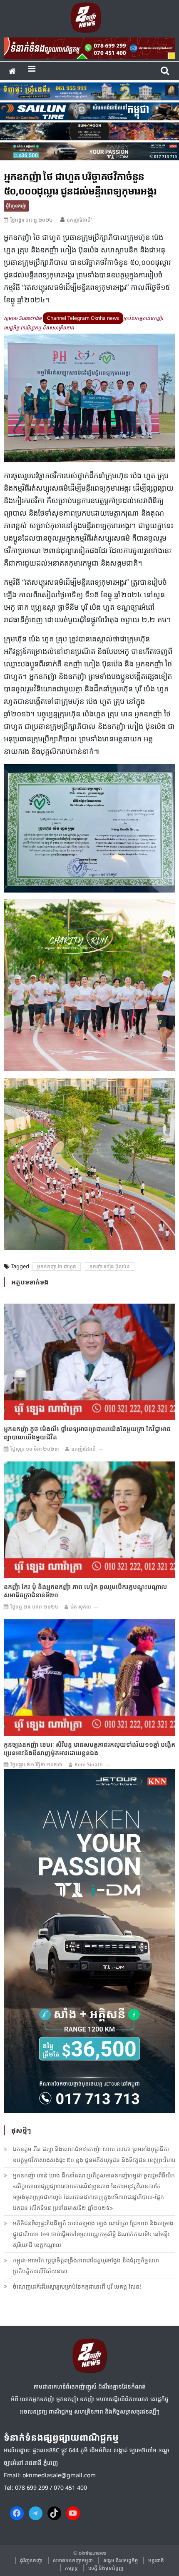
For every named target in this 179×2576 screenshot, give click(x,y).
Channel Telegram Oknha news (83, 318)
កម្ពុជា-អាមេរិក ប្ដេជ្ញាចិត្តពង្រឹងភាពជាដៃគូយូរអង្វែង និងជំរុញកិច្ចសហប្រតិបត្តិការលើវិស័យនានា (86, 2266)
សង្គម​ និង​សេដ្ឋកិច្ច (121, 2560)
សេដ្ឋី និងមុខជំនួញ (106, 2568)
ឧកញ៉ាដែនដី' (79, 220)
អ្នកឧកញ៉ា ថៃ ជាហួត (57, 1266)
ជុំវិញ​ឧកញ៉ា (16, 206)
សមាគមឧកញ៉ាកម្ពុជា (73, 2560)
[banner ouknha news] (90, 47)
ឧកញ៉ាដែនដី (83, 1449)
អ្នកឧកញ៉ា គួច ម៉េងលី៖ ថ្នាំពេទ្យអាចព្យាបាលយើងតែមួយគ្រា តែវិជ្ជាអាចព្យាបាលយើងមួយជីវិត (87, 1433)
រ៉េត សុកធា (81, 1607)
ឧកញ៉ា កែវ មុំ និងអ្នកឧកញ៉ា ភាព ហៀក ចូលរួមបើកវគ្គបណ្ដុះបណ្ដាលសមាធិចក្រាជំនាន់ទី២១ (85, 1591)
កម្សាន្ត (71, 2568)
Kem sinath (89, 1764)
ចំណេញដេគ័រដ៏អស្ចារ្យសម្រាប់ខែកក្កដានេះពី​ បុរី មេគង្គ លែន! (77, 2286)
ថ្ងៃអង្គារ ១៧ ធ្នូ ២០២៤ (31, 220)
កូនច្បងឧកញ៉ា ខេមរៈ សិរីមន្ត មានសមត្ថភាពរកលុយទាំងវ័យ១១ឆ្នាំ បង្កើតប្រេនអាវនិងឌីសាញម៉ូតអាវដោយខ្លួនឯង (89, 1748)
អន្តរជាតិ (156, 2560)
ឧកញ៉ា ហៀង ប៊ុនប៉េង (110, 1266)
